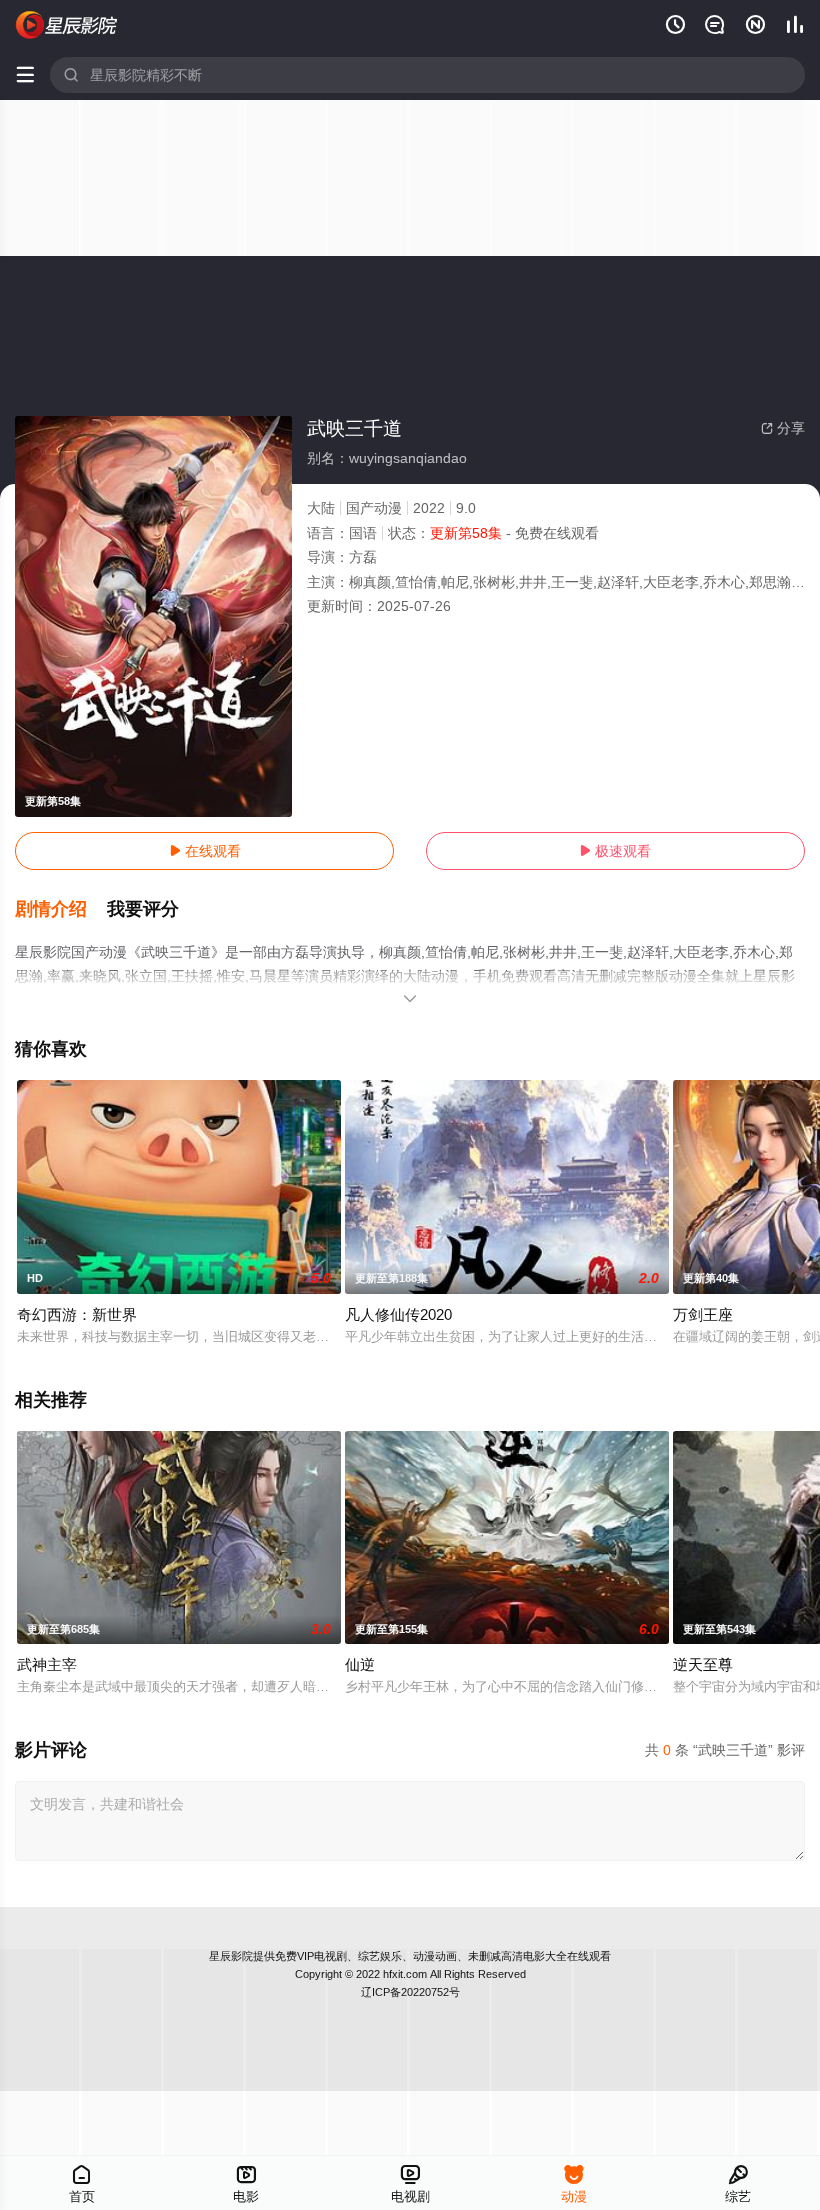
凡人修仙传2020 (398, 1314)
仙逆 (360, 1664)
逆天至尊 (703, 1664)
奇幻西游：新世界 (77, 1314)
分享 (783, 428)
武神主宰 (47, 1664)
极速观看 (615, 851)
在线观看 (205, 851)
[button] (61, 910)
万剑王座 (703, 1314)
